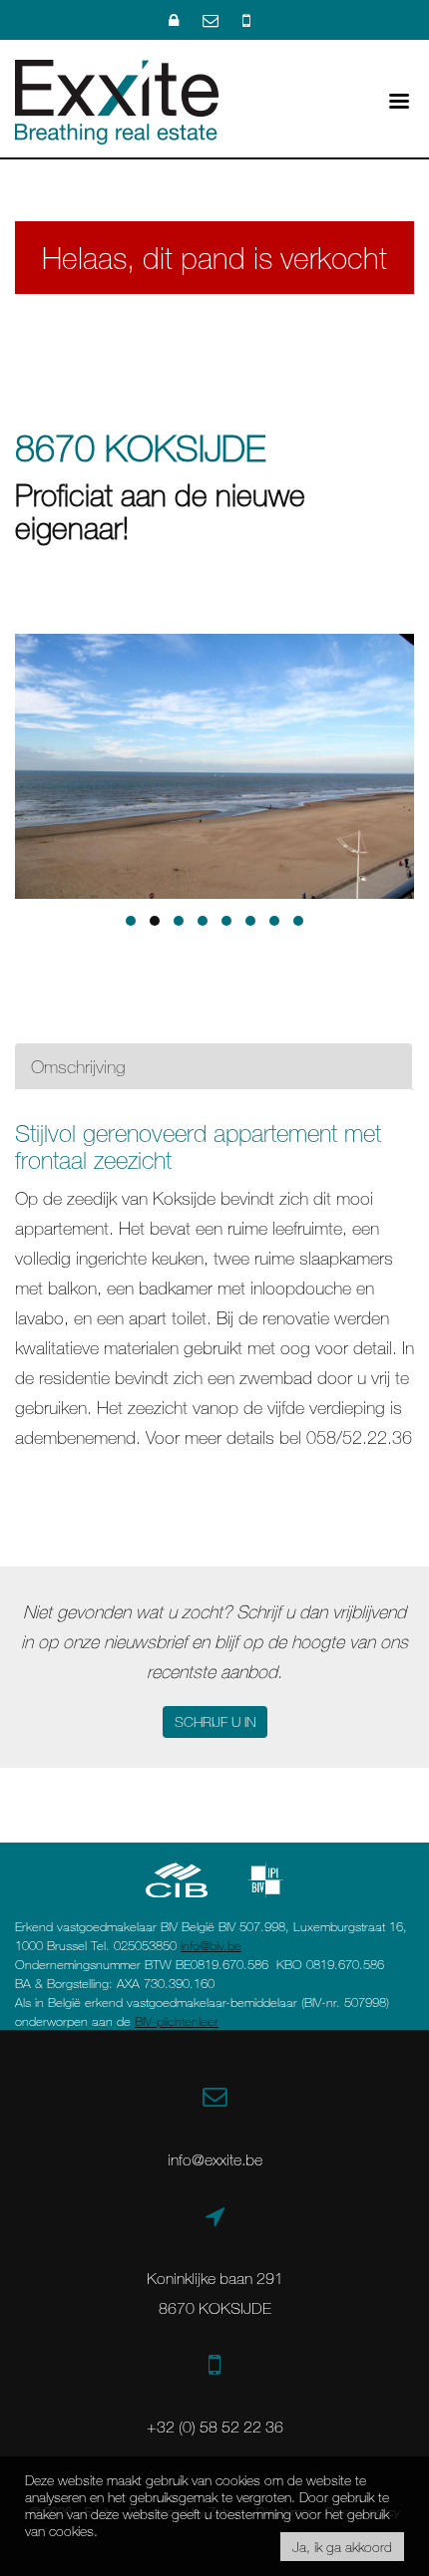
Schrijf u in (215, 1721)
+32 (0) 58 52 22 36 (215, 2427)
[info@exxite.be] (213, 20)
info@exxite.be (215, 2159)
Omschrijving (78, 1066)
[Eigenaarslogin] (176, 20)
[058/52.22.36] (246, 20)
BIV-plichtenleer (177, 2021)
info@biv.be (211, 1945)
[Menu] (399, 99)
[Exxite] (117, 100)
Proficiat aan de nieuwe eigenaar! (160, 511)
